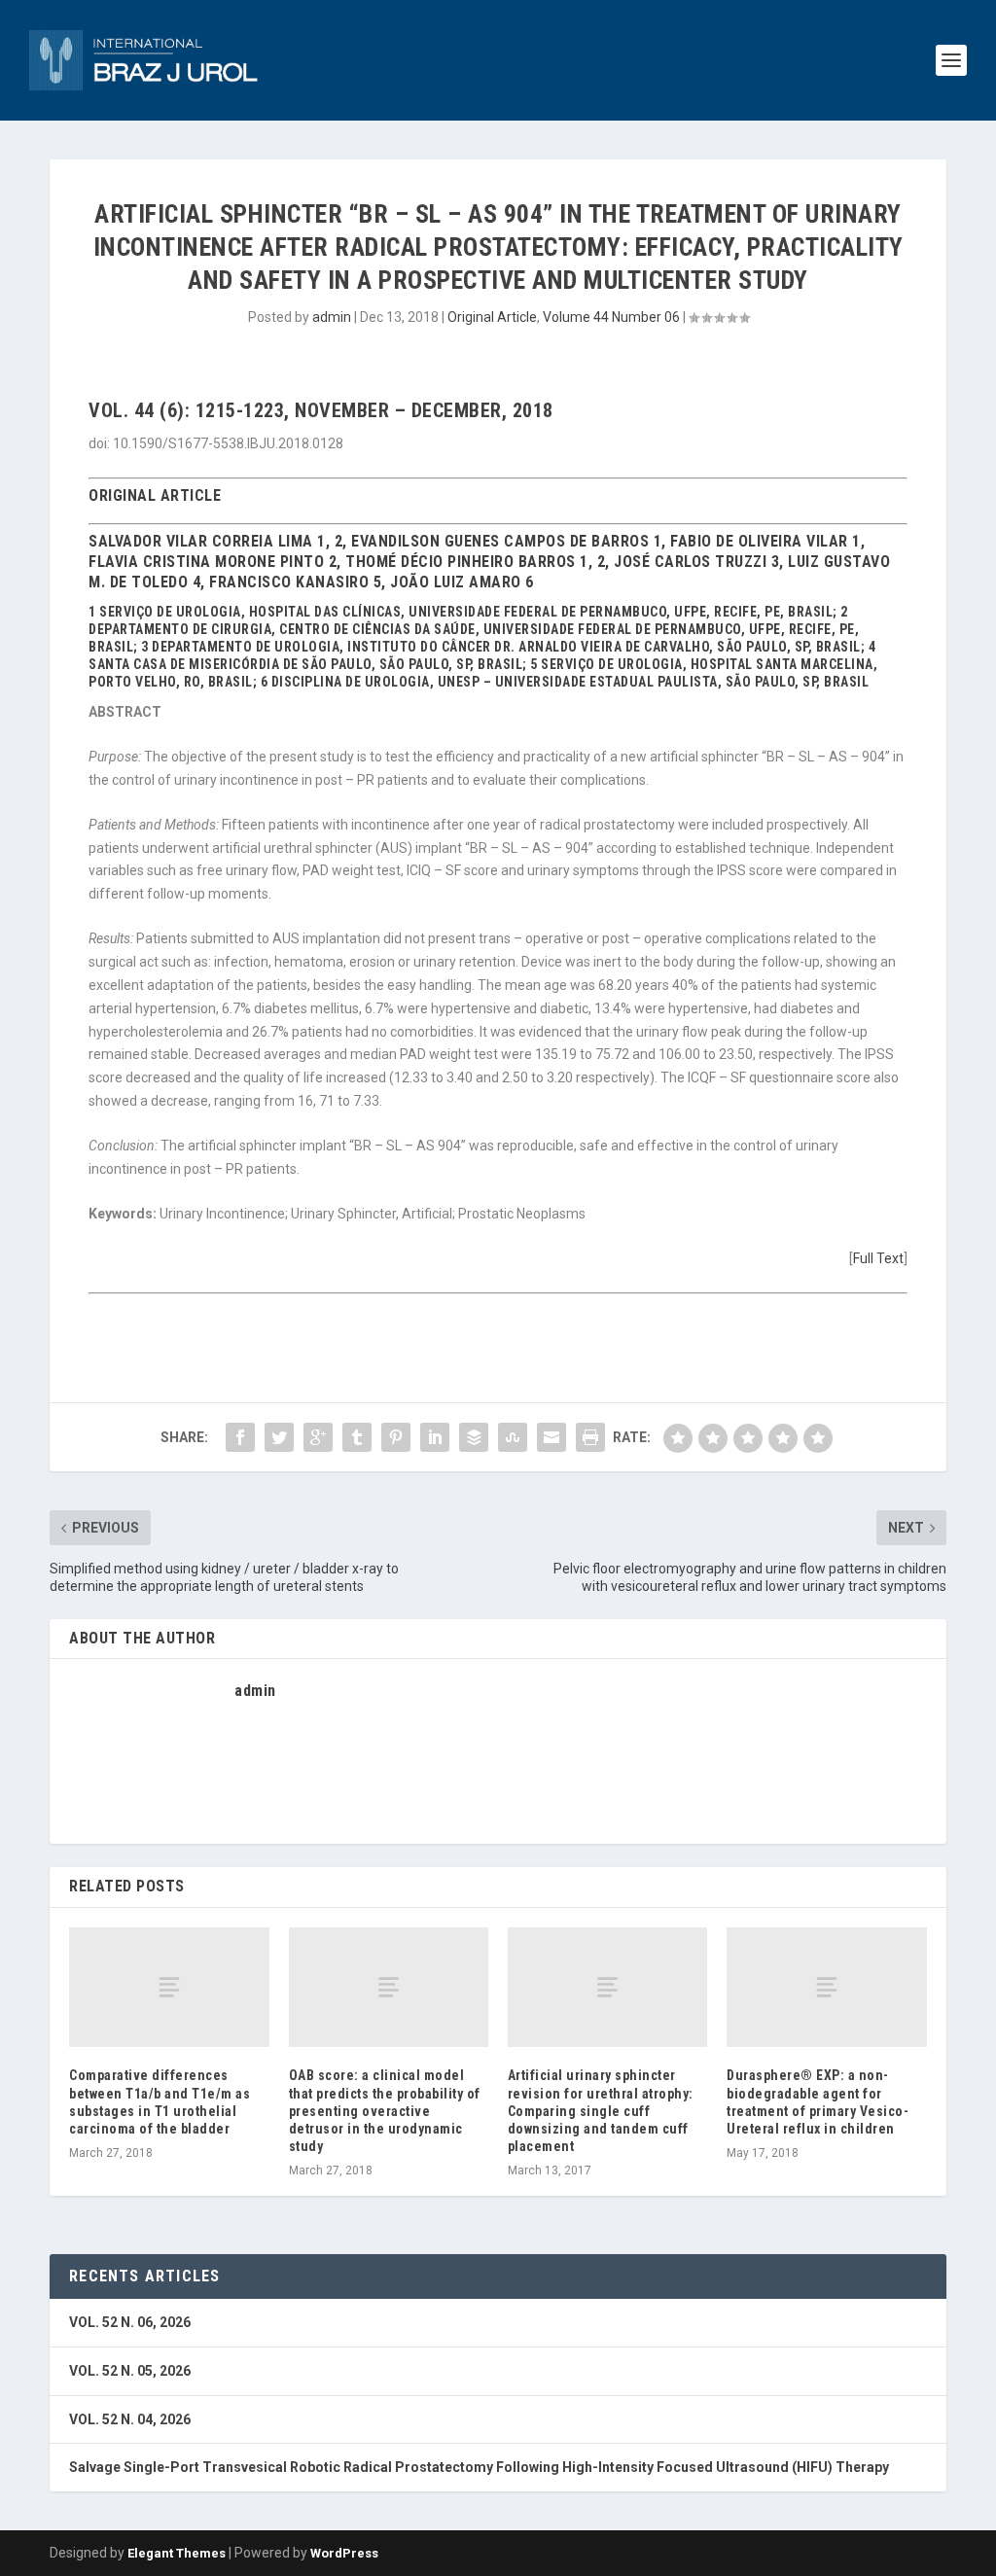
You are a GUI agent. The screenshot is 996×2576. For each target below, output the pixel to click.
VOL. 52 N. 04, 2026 (130, 2419)
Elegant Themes (177, 2553)
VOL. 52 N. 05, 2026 (130, 2371)
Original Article (492, 317)
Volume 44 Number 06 (611, 317)
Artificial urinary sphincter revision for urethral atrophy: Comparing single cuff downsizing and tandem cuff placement (601, 2111)
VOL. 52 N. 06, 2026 (130, 2322)
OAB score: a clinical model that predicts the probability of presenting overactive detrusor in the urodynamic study (385, 2111)
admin (332, 317)
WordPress (344, 2553)
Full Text (878, 1258)
